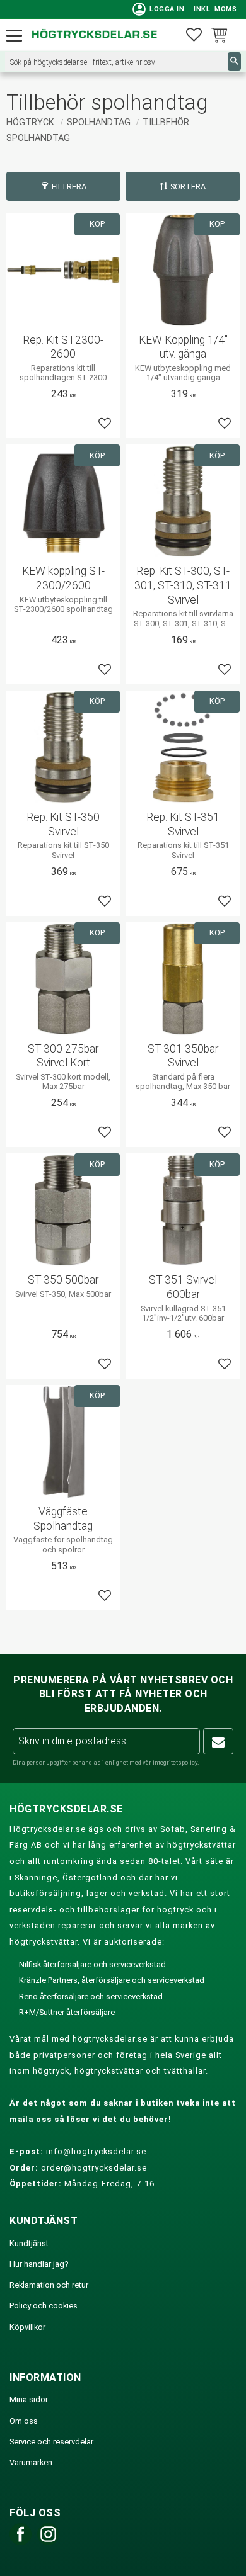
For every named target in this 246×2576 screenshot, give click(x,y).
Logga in (159, 9)
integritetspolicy (175, 1762)
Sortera (188, 187)
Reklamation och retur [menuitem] (49, 2285)
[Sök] (234, 61)
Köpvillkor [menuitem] (27, 2327)
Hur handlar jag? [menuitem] (39, 2264)
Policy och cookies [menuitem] (44, 2306)
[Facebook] (20, 2542)
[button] (17, 36)
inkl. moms (215, 9)
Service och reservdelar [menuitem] (51, 2442)
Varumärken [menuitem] (31, 2462)
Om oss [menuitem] (24, 2421)
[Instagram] (48, 2542)
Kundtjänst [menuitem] (29, 2243)
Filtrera (69, 187)
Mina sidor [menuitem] (29, 2399)
